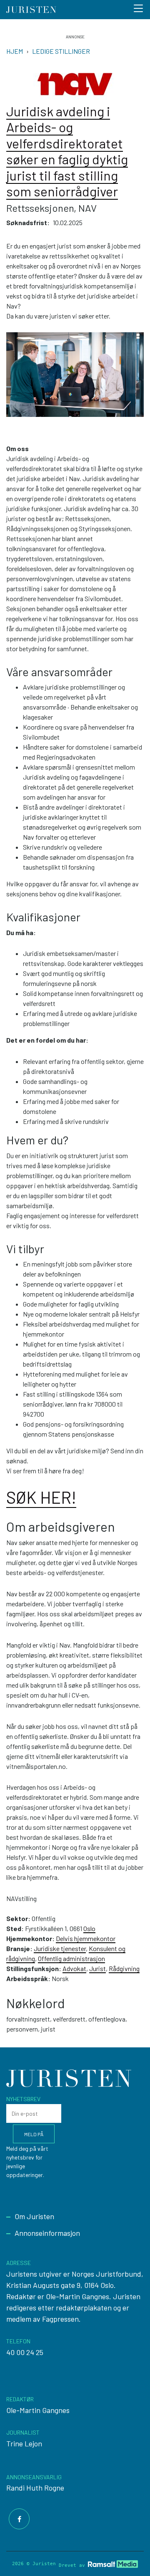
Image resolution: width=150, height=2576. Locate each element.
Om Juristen (34, 2216)
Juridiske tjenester (60, 1948)
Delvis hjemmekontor (86, 1938)
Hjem (15, 51)
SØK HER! (41, 1497)
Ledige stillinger (61, 51)
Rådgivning (124, 1968)
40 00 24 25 (25, 2352)
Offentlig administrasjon (71, 1958)
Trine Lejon (24, 2443)
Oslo (89, 1928)
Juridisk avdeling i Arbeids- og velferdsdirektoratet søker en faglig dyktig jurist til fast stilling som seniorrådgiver (67, 151)
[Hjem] (31, 10)
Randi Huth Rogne (35, 2488)
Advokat (74, 1968)
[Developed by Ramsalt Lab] (113, 2564)
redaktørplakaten (84, 2308)
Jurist (97, 1968)
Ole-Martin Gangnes (38, 2410)
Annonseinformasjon (47, 2233)
